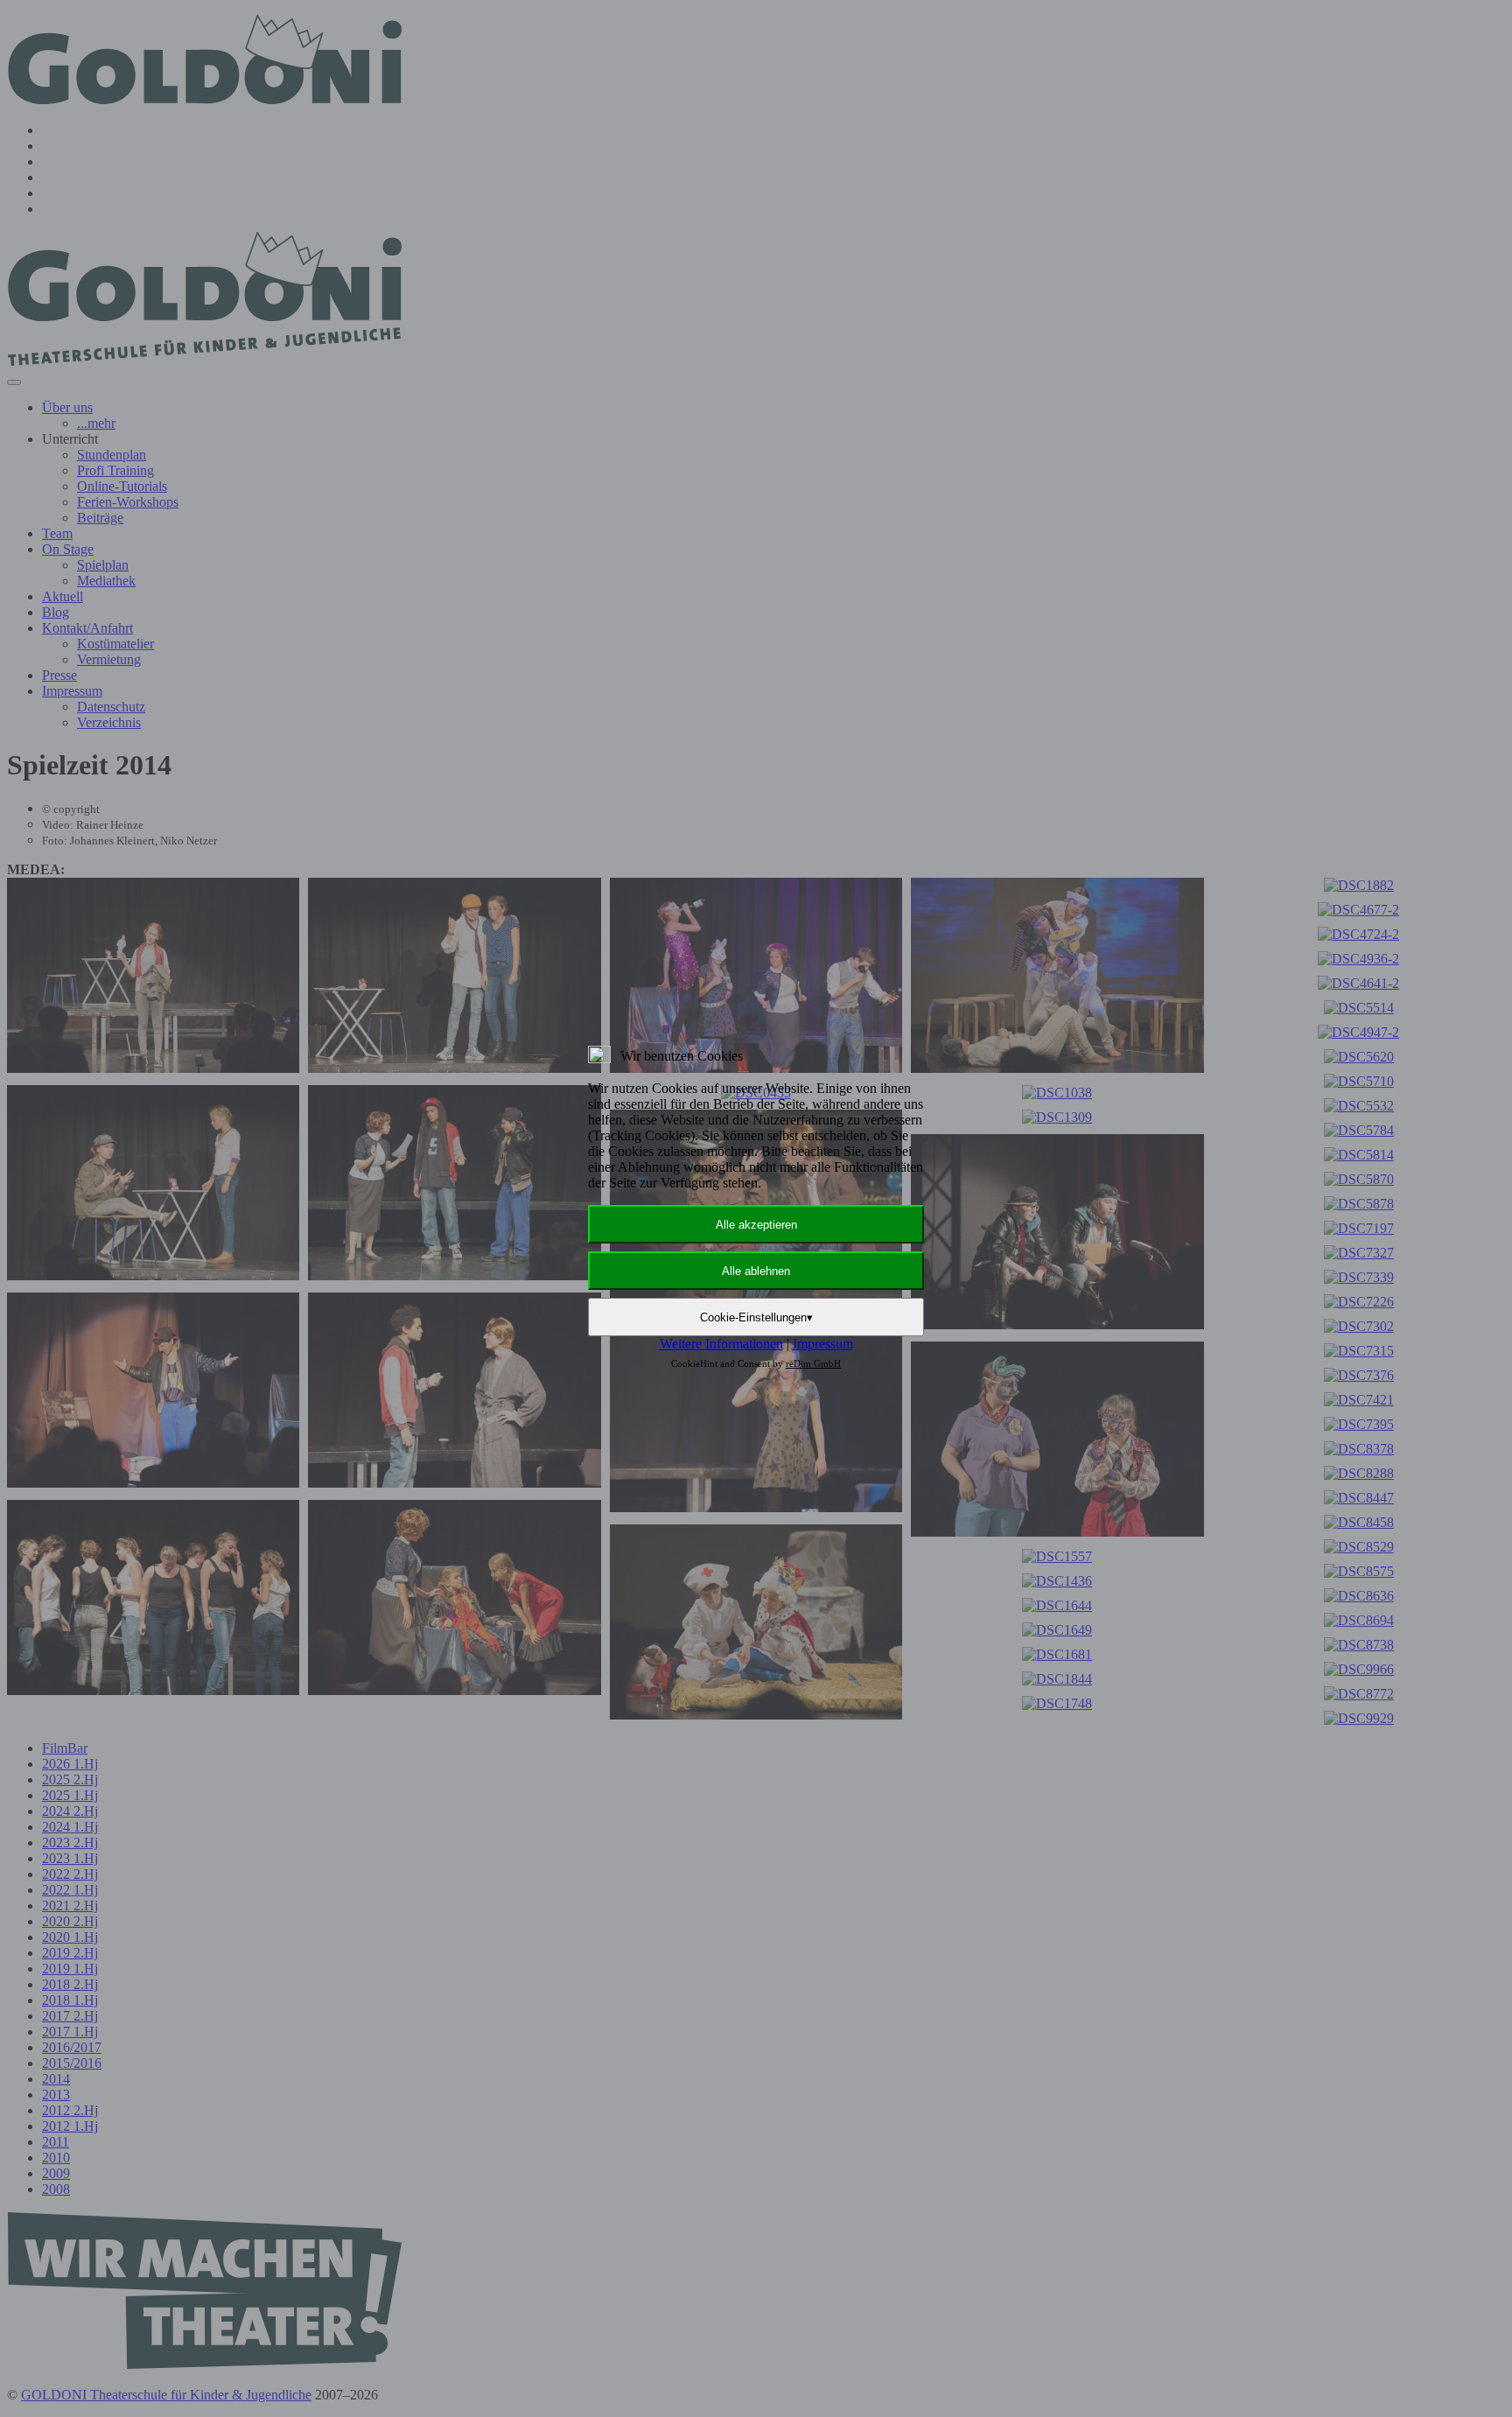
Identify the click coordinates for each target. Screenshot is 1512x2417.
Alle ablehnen (756, 1271)
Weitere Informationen (721, 1344)
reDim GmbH (813, 1363)
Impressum (823, 1344)
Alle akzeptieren (756, 1225)
